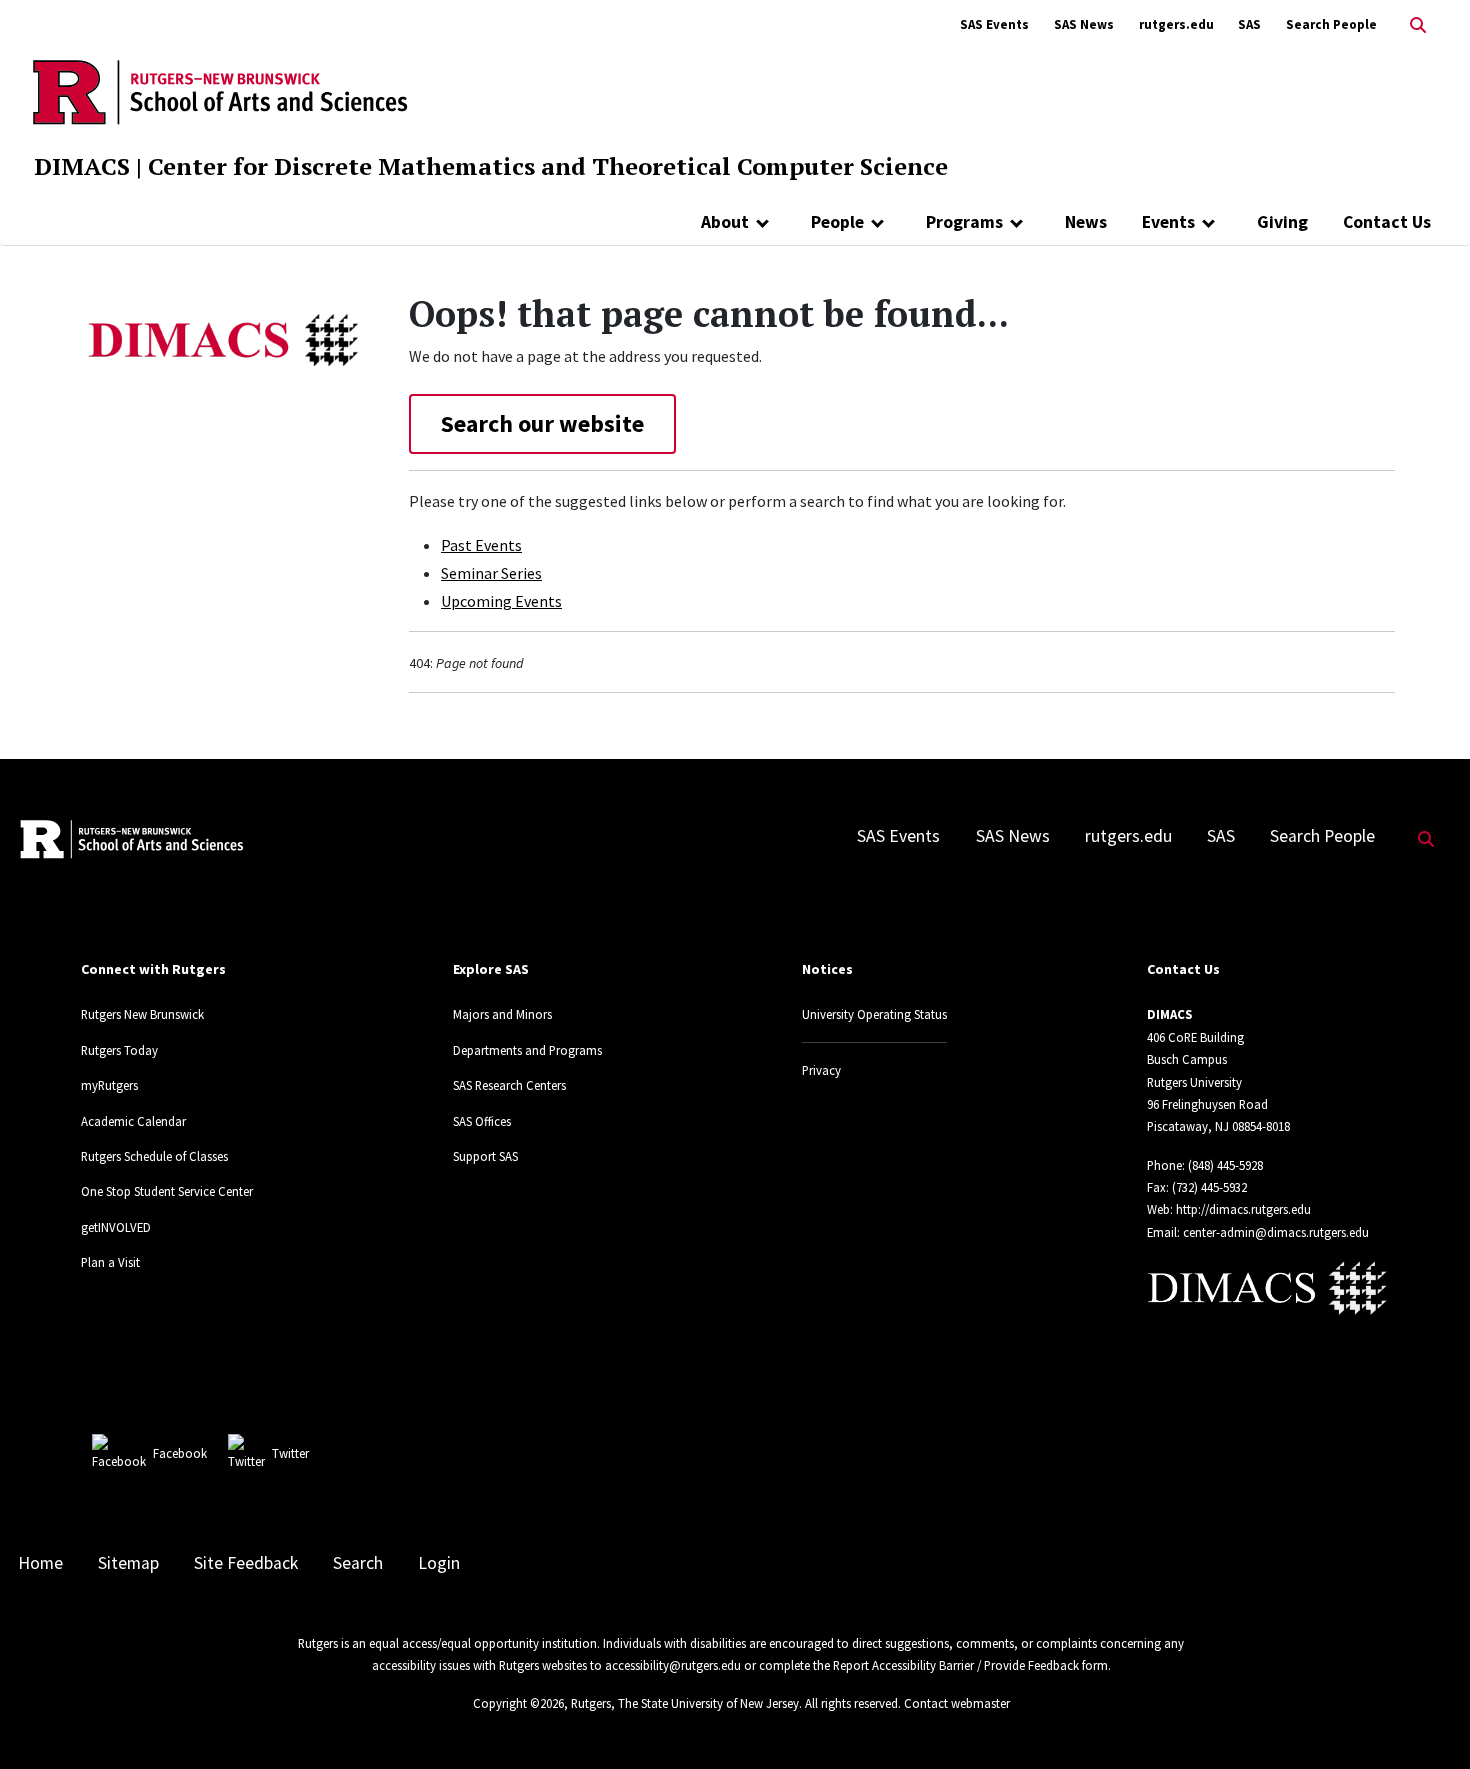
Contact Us (1387, 222)
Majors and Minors (502, 1014)
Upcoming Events (501, 601)
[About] (762, 222)
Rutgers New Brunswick (142, 1014)
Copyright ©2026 (518, 1703)
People (837, 222)
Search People (1331, 24)
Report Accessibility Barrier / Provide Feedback (956, 1665)
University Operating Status (874, 1014)
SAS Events (994, 24)
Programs (964, 222)
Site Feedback (246, 1563)
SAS (1249, 24)
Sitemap (128, 1563)
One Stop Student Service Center (167, 1191)
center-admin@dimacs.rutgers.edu (1276, 1232)
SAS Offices (482, 1121)
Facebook (180, 1453)
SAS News (1084, 24)
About (725, 222)
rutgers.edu (1176, 24)
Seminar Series (491, 573)
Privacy (821, 1070)
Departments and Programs (527, 1050)
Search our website (542, 423)
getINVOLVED (116, 1227)
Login (439, 1563)
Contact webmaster (957, 1703)
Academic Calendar (133, 1121)
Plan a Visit (110, 1262)
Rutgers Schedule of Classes (154, 1156)
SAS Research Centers (509, 1085)
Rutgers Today (119, 1050)
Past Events (481, 545)
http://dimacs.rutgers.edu (1243, 1209)
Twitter (290, 1453)
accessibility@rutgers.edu (673, 1665)
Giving (1282, 222)
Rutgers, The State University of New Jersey (685, 1703)
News (1086, 222)
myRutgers (109, 1085)
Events (1168, 222)
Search (358, 1563)
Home (40, 1563)
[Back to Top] (1426, 1720)
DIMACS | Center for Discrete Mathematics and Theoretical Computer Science (491, 166)
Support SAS (485, 1156)
